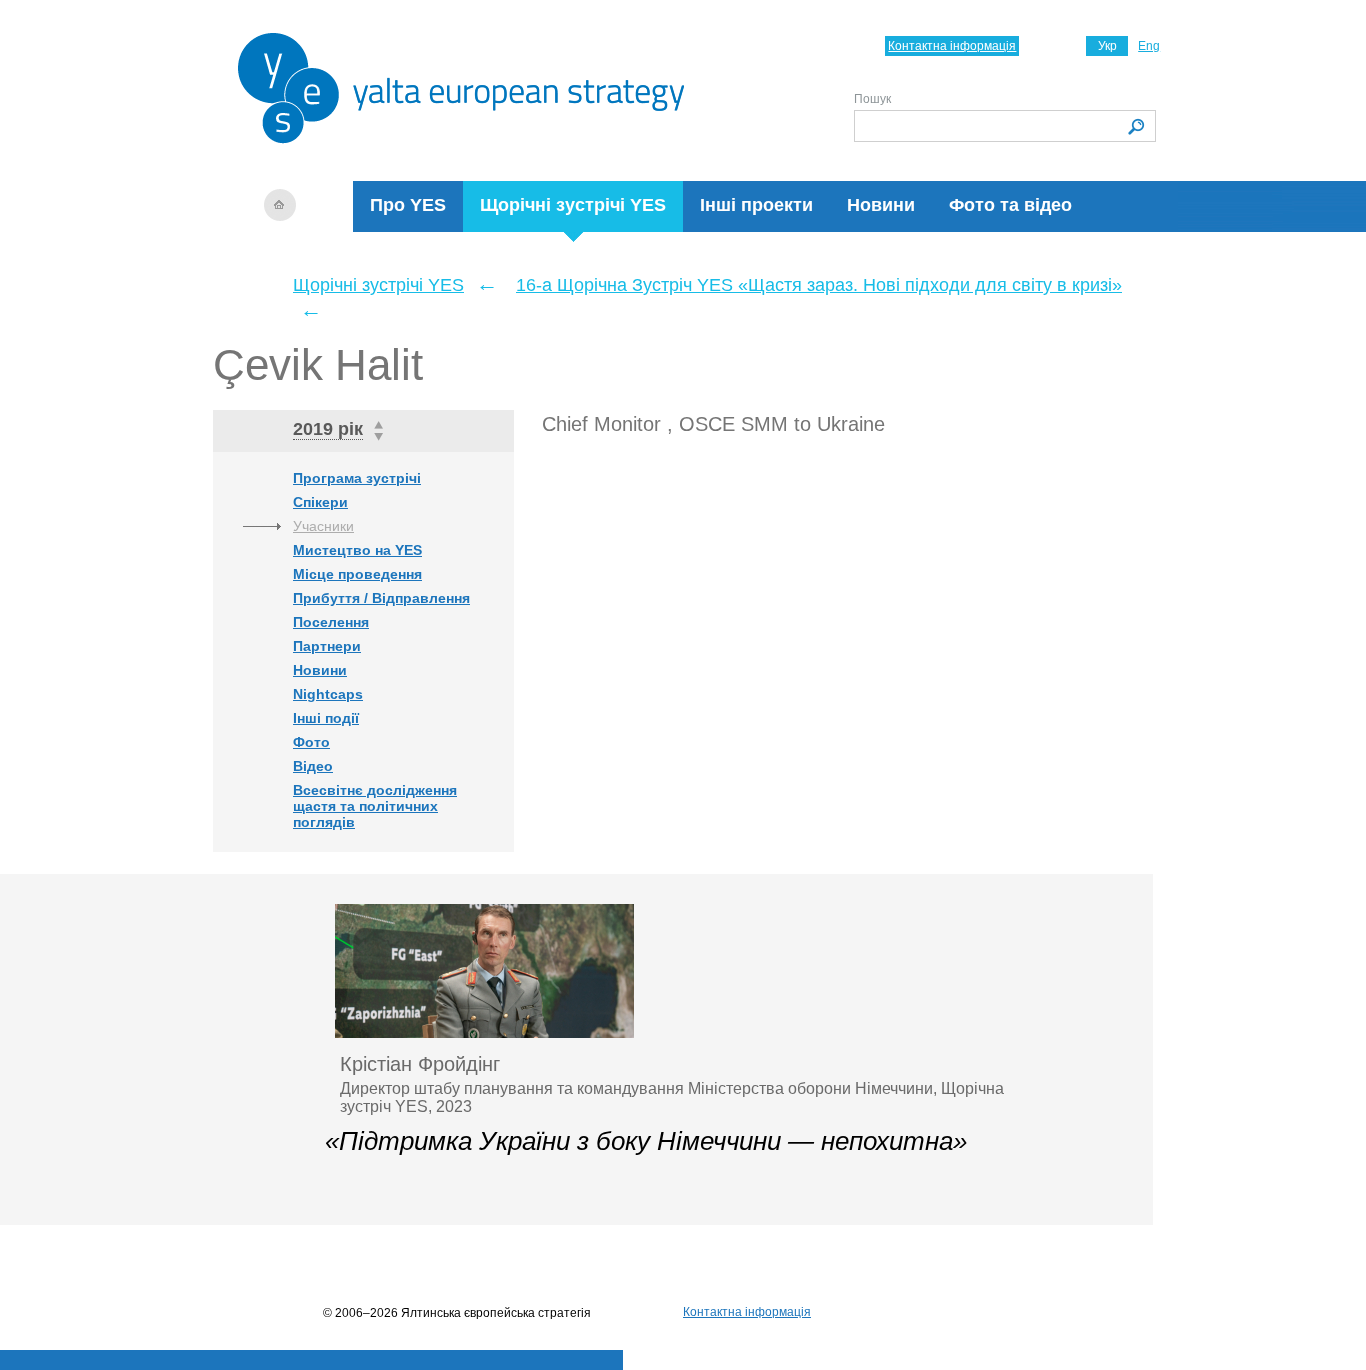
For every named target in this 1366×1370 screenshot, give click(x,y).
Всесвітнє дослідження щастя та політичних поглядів (375, 806)
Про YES (408, 205)
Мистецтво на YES (357, 550)
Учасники (323, 526)
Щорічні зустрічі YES (573, 205)
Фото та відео (1010, 205)
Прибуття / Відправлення (381, 598)
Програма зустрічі (357, 478)
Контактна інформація (952, 46)
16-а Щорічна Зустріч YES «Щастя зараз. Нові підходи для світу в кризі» (819, 285)
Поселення (331, 622)
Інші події (326, 718)
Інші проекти (756, 205)
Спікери (320, 502)
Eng (1149, 46)
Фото (311, 742)
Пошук (872, 99)
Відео (313, 766)
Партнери (327, 646)
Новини (881, 205)
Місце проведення (357, 574)
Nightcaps (328, 694)
